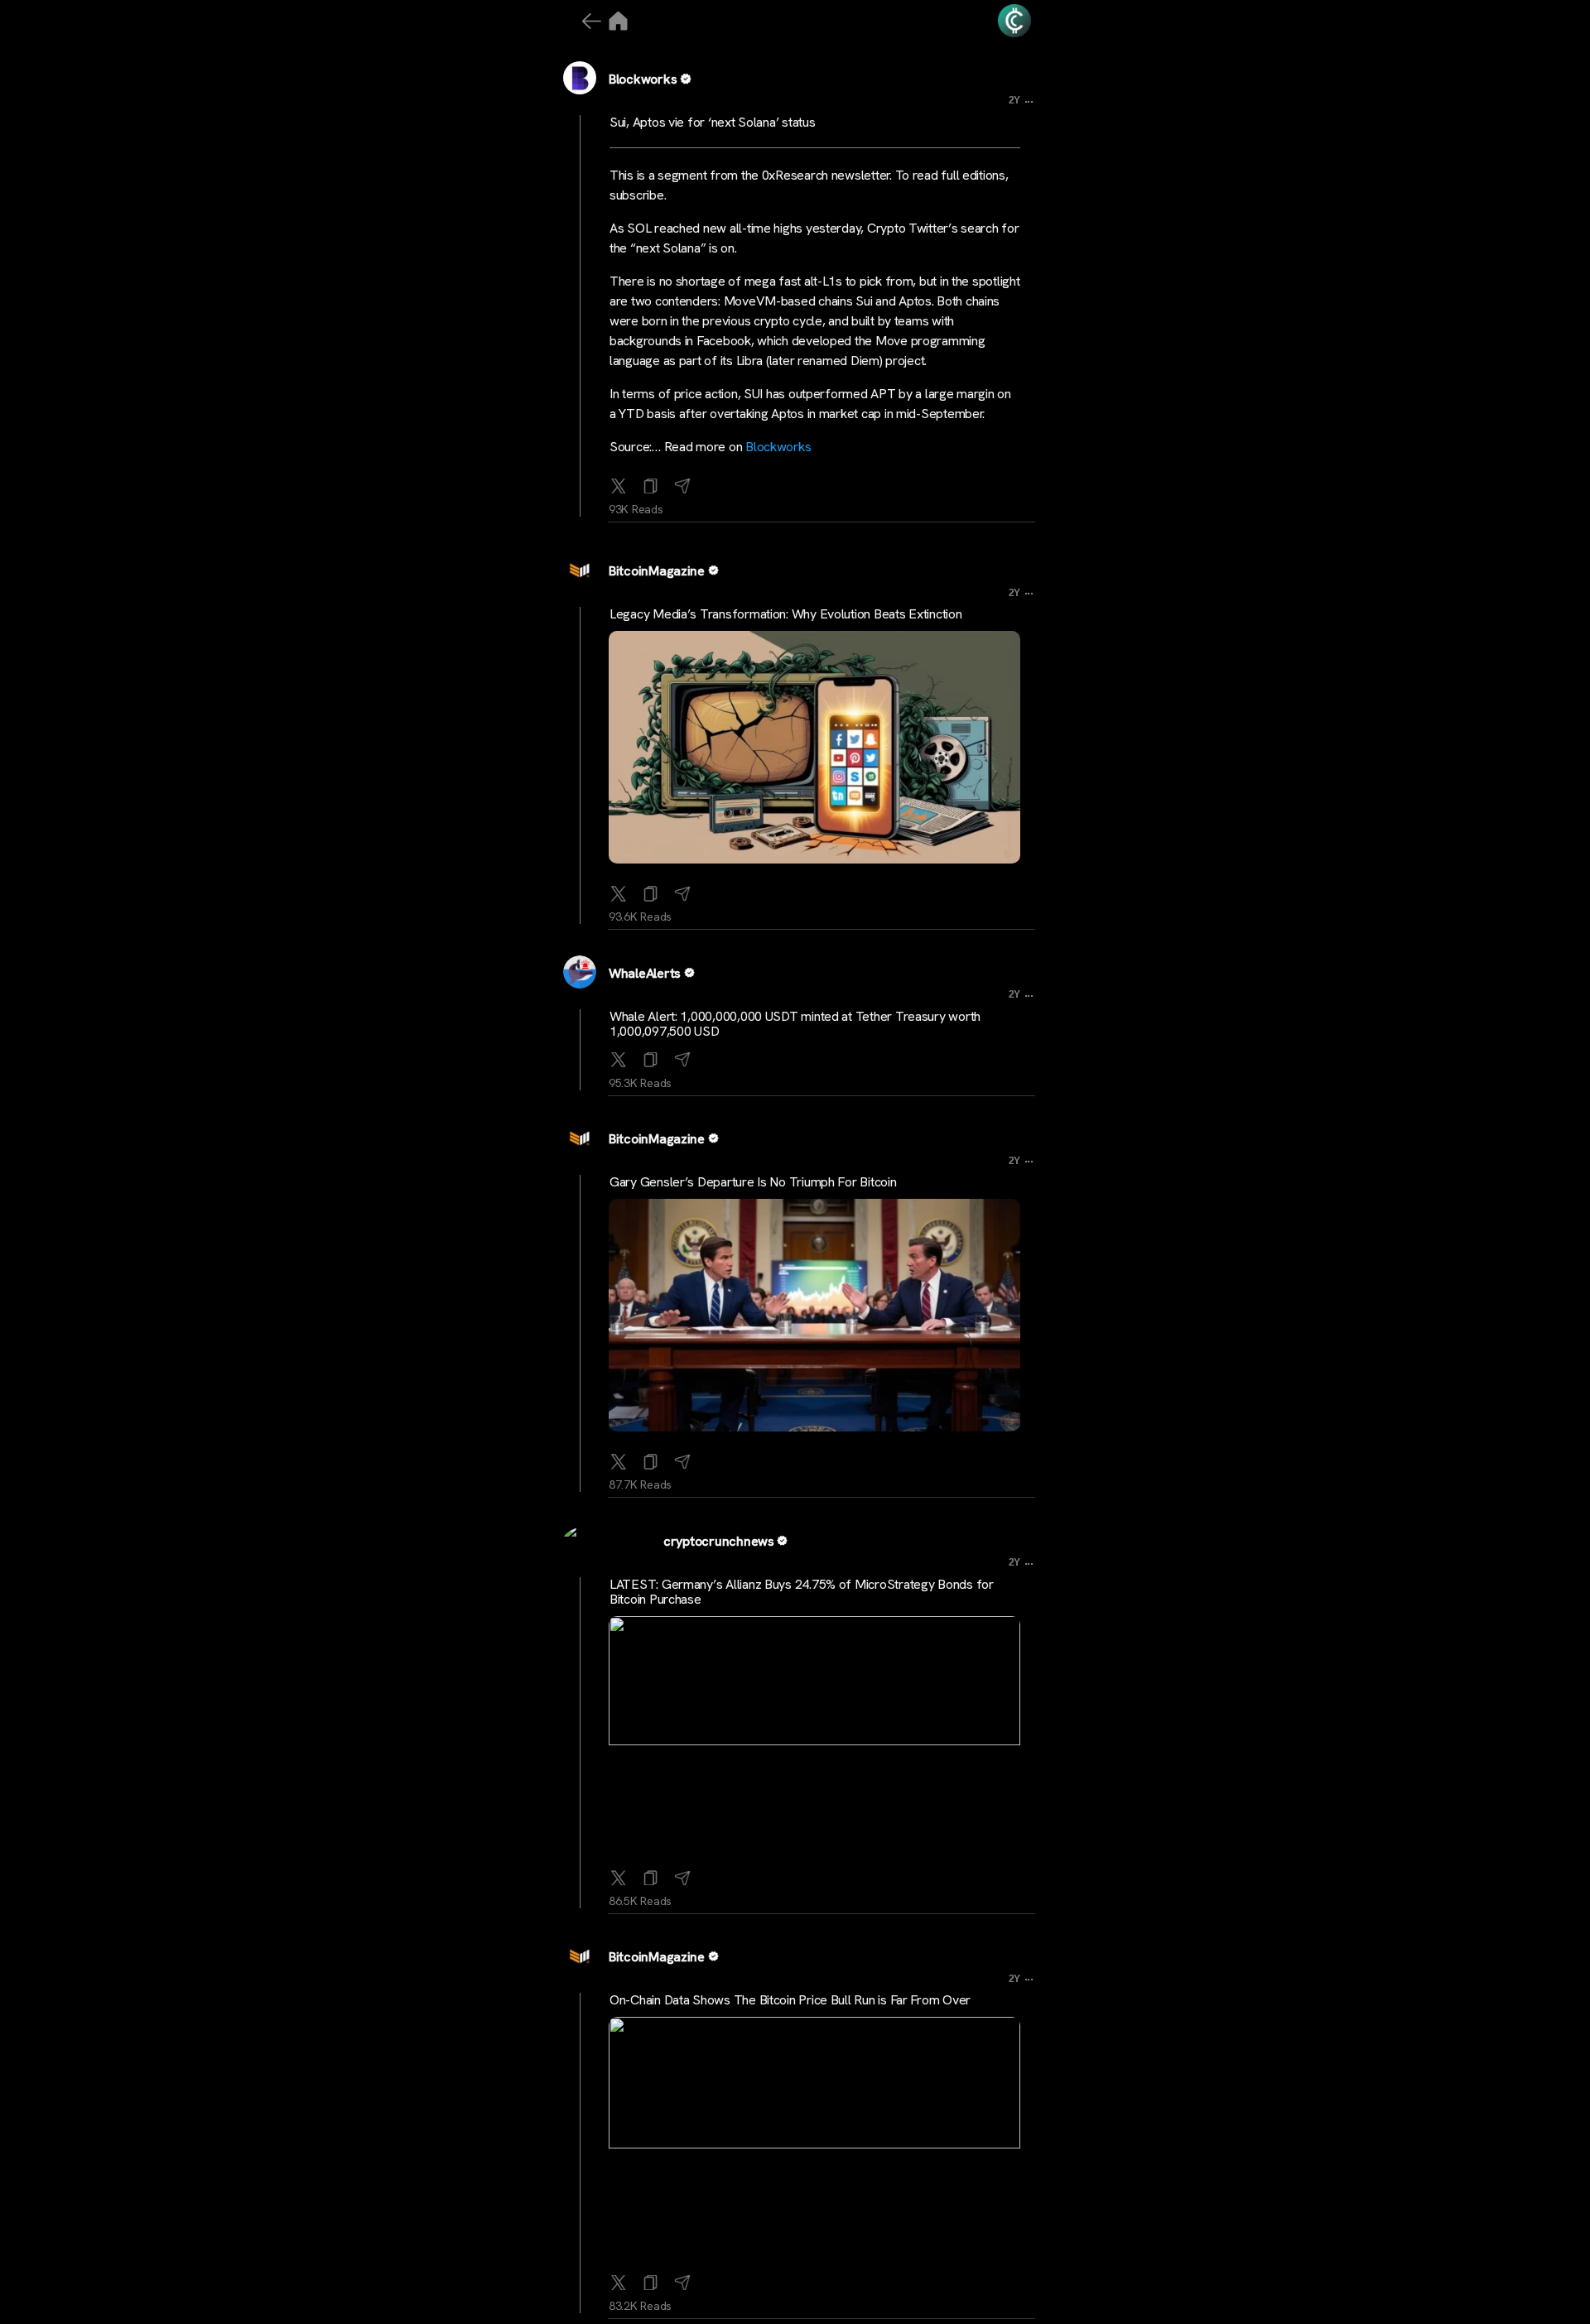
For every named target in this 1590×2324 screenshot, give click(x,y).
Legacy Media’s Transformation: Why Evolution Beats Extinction (786, 614)
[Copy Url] (651, 890)
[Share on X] (619, 483)
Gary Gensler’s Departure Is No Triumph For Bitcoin (753, 1182)
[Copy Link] (651, 483)
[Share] (682, 483)
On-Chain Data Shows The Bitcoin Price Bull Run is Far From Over (790, 2000)
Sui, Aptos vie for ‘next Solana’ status (712, 122)
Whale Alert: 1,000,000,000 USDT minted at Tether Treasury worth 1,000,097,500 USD (795, 1024)
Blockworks (643, 79)
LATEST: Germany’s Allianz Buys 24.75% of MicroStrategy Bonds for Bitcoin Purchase (802, 1592)
